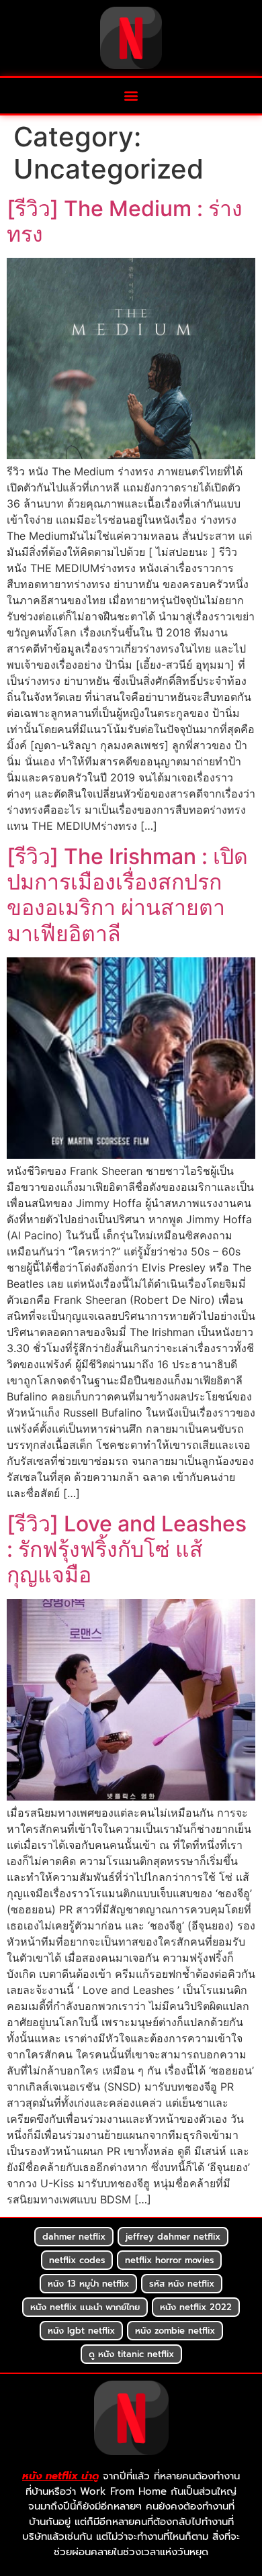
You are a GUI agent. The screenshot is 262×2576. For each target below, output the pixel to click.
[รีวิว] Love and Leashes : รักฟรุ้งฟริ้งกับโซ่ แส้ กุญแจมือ (127, 1549)
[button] (131, 96)
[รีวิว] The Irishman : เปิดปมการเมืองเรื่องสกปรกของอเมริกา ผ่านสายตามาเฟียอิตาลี (127, 895)
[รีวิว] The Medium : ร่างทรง (125, 221)
